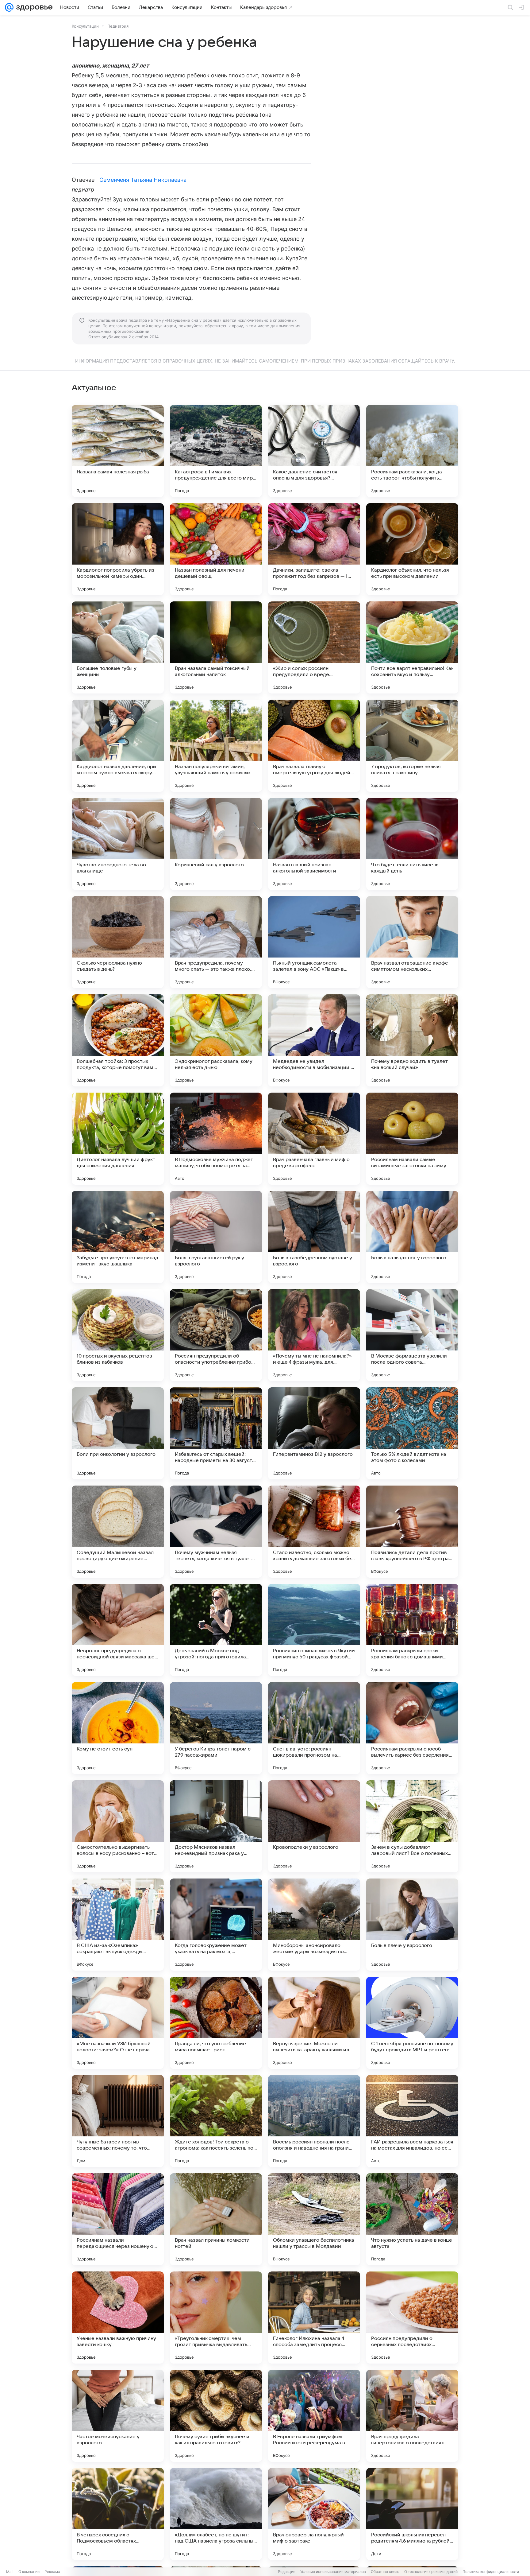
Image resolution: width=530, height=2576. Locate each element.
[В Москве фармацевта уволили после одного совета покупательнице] (412, 1335)
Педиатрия (118, 26)
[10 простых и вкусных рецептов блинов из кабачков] (118, 1335)
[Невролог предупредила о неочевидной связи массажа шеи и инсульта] (118, 1630)
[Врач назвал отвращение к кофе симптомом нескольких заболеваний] (412, 942)
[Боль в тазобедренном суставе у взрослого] (314, 1237)
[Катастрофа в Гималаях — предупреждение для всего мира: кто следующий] (216, 451)
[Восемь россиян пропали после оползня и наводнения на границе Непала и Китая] (314, 2121)
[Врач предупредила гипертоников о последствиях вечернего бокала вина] (412, 2416)
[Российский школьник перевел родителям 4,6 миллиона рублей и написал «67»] (412, 2514)
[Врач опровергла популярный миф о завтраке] (314, 2514)
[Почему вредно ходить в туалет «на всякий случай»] (412, 1040)
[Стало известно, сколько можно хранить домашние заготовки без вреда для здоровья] (314, 1532)
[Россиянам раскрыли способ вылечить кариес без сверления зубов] (412, 1728)
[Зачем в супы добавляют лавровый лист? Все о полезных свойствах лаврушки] (412, 1826)
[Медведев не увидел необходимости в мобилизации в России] (314, 1040)
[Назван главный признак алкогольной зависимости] (314, 844)
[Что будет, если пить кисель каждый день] (412, 844)
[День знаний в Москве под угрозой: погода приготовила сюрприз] (216, 1630)
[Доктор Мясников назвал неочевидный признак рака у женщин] (216, 1826)
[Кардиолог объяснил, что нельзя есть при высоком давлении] (412, 549)
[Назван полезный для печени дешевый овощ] (216, 549)
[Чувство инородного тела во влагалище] (118, 844)
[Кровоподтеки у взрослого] (314, 1826)
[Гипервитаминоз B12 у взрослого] (314, 1433)
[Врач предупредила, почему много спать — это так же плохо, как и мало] (216, 942)
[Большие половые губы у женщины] (118, 647)
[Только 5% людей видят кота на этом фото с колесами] (412, 1433)
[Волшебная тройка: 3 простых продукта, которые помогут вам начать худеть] (118, 1040)
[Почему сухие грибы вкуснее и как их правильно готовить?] (216, 2416)
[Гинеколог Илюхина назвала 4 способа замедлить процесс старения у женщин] (314, 2318)
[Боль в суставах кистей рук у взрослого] (216, 1237)
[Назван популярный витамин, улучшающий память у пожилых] (216, 746)
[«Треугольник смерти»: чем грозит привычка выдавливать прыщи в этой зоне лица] (216, 2318)
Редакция (287, 2572)
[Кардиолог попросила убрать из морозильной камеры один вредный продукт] (118, 549)
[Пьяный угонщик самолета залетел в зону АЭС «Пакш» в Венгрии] (314, 942)
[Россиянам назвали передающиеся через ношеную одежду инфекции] (118, 2219)
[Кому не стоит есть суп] (118, 1728)
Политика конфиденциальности (491, 2572)
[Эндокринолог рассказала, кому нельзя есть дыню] (216, 1040)
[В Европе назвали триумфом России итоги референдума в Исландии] (314, 2416)
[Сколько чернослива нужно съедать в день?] (118, 942)
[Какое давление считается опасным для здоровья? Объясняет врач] (314, 451)
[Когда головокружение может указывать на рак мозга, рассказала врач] (216, 1925)
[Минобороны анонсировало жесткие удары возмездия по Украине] (314, 1925)
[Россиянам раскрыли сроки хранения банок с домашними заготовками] (412, 1630)
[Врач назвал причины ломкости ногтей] (216, 2219)
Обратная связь (385, 2572)
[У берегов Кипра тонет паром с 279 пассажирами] (216, 1728)
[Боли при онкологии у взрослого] (118, 1433)
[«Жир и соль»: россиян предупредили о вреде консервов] (314, 647)
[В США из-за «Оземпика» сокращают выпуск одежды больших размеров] (118, 1925)
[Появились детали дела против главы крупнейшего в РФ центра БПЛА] (412, 1532)
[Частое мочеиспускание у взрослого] (118, 2416)
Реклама (52, 2572)
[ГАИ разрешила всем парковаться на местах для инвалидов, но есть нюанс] (412, 2121)
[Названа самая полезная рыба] (118, 451)
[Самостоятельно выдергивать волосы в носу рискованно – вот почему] (118, 1826)
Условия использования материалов (333, 2572)
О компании (29, 2572)
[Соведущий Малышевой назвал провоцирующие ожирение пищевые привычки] (118, 1532)
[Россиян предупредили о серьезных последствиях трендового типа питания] (412, 2318)
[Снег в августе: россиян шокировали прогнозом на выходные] (314, 1728)
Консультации (85, 26)
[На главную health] (33, 7)
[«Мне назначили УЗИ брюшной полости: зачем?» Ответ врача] (118, 2023)
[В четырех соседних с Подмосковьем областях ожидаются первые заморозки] (118, 2514)
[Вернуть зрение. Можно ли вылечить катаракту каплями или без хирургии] (314, 2023)
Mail (10, 2572)
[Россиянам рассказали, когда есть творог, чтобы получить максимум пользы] (412, 451)
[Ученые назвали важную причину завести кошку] (118, 2318)
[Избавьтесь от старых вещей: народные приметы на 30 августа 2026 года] (216, 1433)
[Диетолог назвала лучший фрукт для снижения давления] (118, 1139)
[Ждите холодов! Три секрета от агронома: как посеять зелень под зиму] (216, 2121)
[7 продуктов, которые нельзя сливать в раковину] (412, 746)
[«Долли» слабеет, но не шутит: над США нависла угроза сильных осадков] (216, 2514)
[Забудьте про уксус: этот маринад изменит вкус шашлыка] (118, 1237)
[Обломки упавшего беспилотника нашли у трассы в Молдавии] (314, 2219)
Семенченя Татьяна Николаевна (143, 180)
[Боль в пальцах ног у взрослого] (412, 1237)
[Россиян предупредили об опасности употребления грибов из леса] (216, 1335)
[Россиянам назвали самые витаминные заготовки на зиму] (412, 1139)
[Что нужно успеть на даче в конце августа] (412, 2219)
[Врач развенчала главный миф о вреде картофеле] (314, 1139)
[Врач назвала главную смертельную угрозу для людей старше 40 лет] (314, 746)
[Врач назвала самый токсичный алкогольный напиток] (216, 647)
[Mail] (9, 7)
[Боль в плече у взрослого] (412, 1925)
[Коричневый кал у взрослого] (216, 844)
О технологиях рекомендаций (431, 2572)
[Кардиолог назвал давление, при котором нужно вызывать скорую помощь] (118, 746)
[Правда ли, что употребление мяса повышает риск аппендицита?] (216, 2023)
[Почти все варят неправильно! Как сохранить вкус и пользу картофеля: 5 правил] (412, 647)
